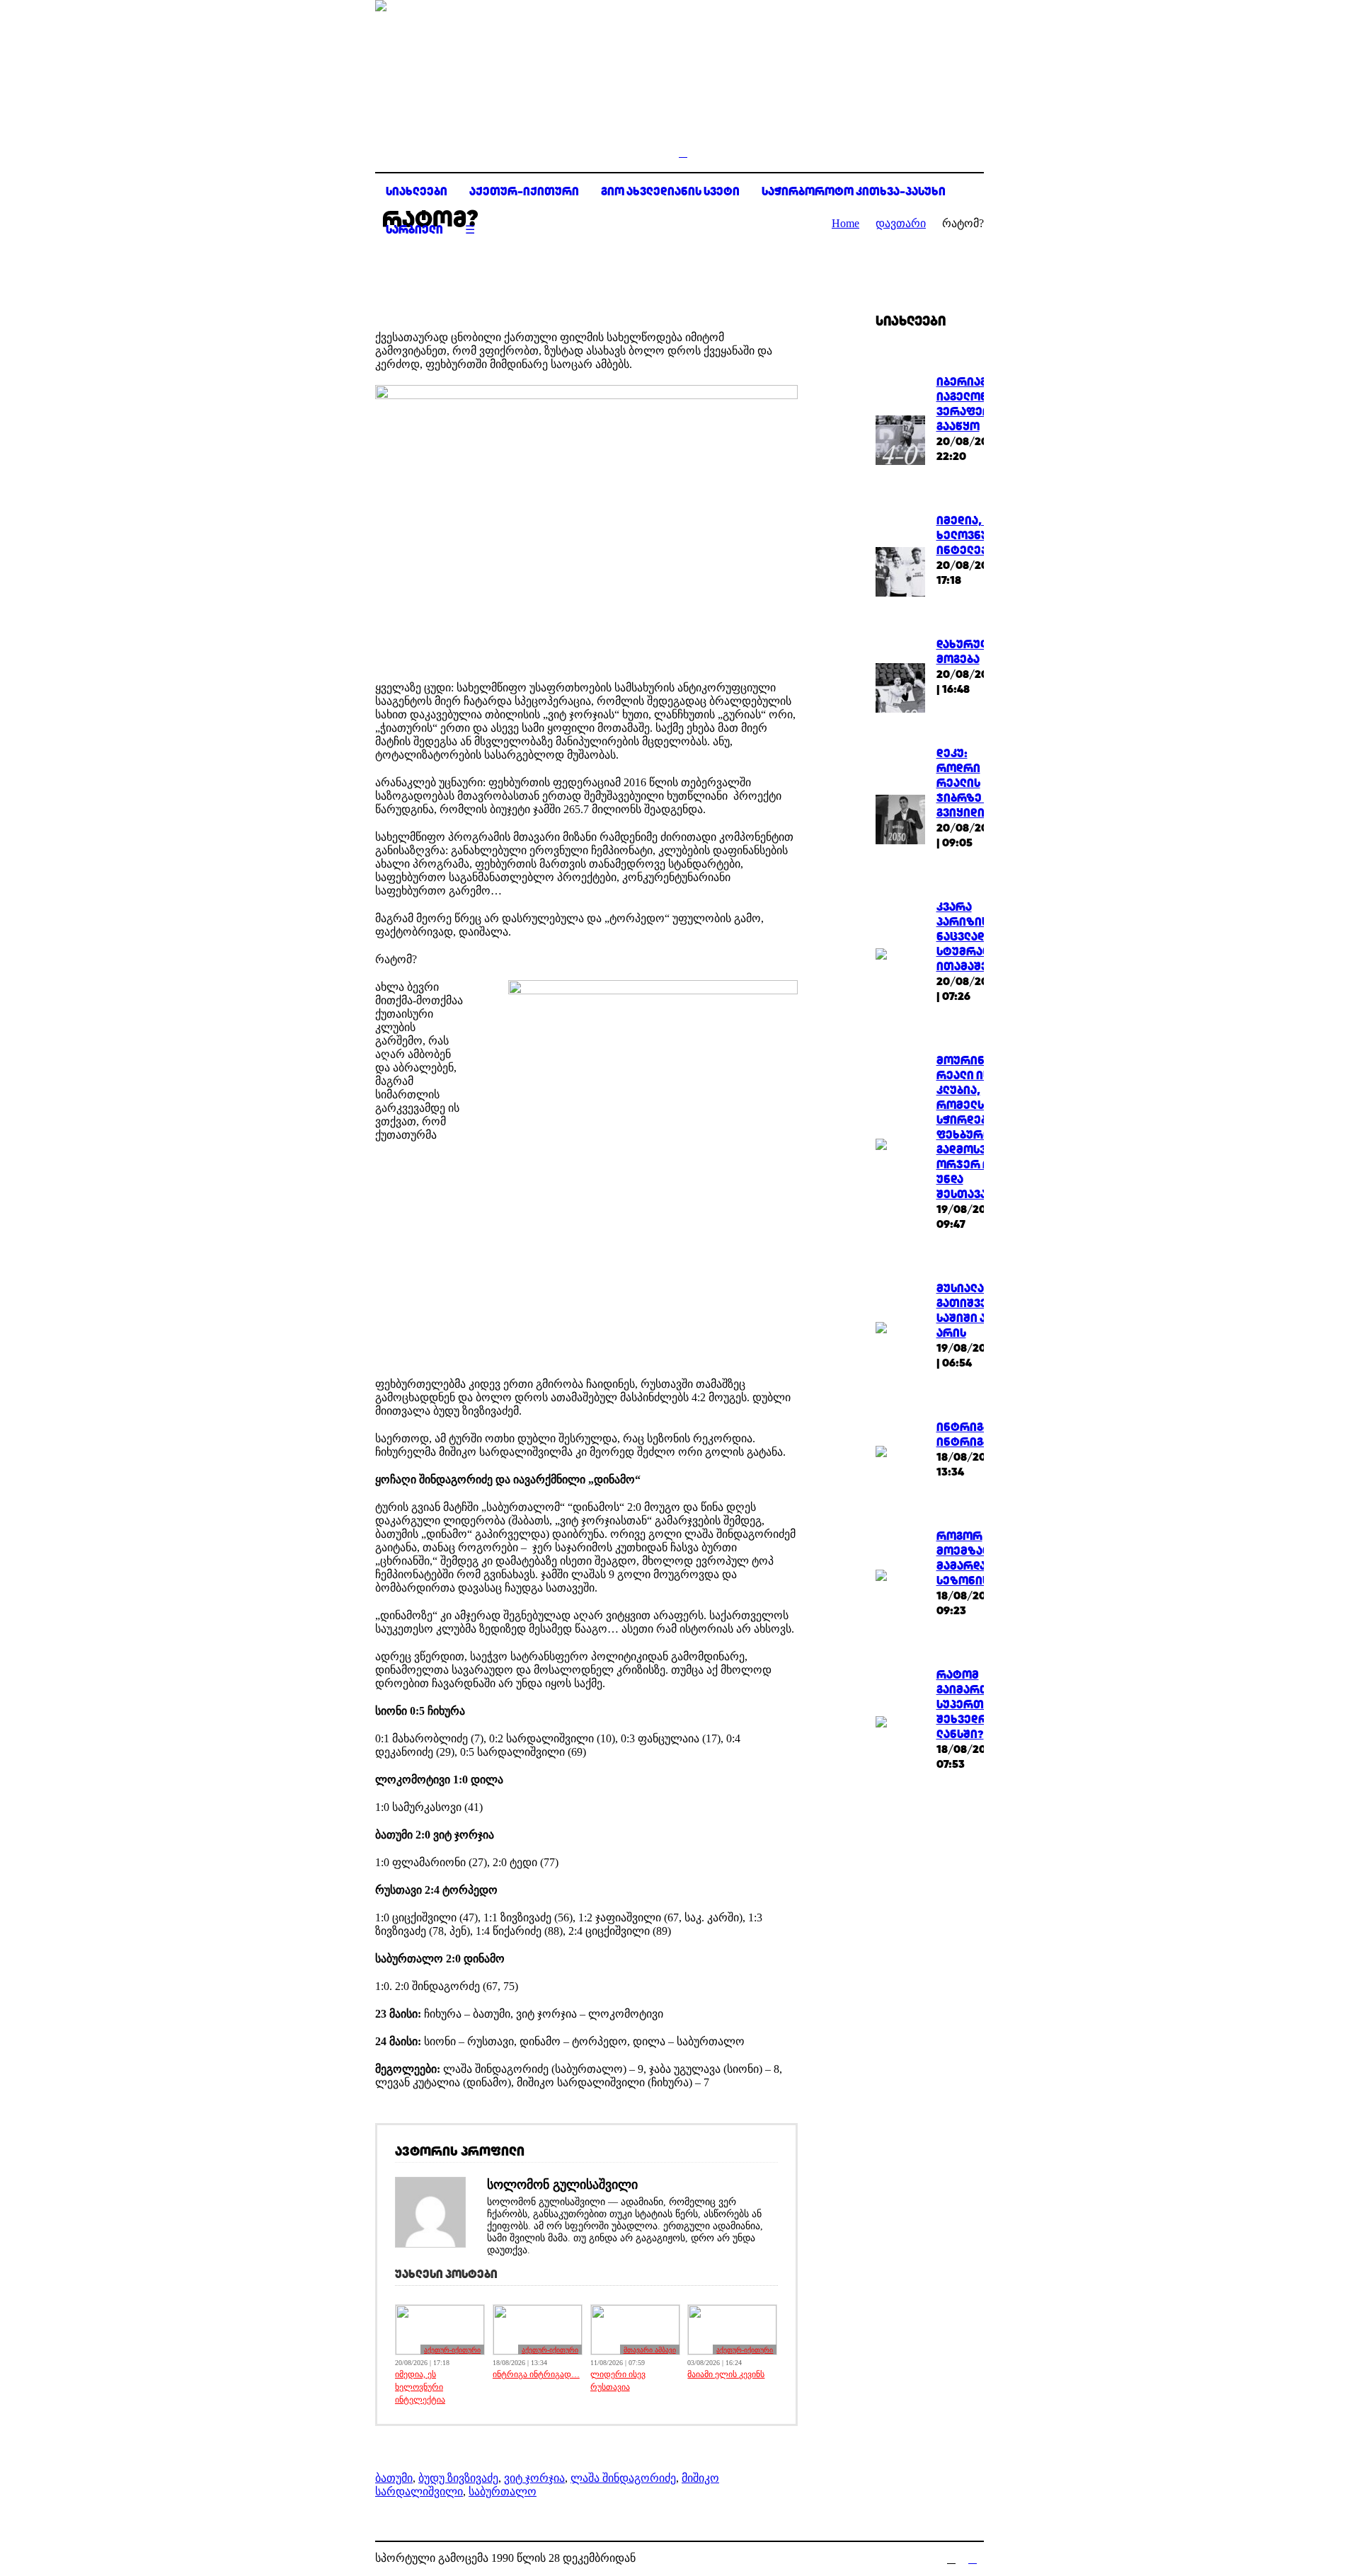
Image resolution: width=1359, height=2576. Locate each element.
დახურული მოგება (965, 652)
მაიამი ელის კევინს (726, 2374)
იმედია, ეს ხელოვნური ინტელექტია (420, 2387)
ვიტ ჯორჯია (534, 2478)
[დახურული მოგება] (900, 687)
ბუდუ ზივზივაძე (458, 2478)
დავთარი (901, 223)
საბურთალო (503, 2491)
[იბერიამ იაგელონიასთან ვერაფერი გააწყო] (900, 439)
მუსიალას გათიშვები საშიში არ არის (969, 1311)
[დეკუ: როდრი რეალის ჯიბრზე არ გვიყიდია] (900, 818)
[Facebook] (951, 2559)
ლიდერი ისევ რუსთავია (618, 2381)
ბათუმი (394, 2478)
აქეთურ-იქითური (452, 2350)
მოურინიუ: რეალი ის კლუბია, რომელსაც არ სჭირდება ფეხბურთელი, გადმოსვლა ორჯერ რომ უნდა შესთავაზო (977, 1127)
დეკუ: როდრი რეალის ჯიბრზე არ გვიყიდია (968, 783)
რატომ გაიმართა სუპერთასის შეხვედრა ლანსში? (973, 1704)
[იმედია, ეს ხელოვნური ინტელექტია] (900, 570)
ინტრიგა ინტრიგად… (536, 2374)
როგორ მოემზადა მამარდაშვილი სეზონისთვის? (981, 1558)
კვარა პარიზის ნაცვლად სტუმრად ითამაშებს (969, 937)
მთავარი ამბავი (650, 2350)
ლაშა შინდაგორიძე (623, 2478)
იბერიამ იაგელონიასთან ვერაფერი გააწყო (984, 404)
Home (845, 223)
